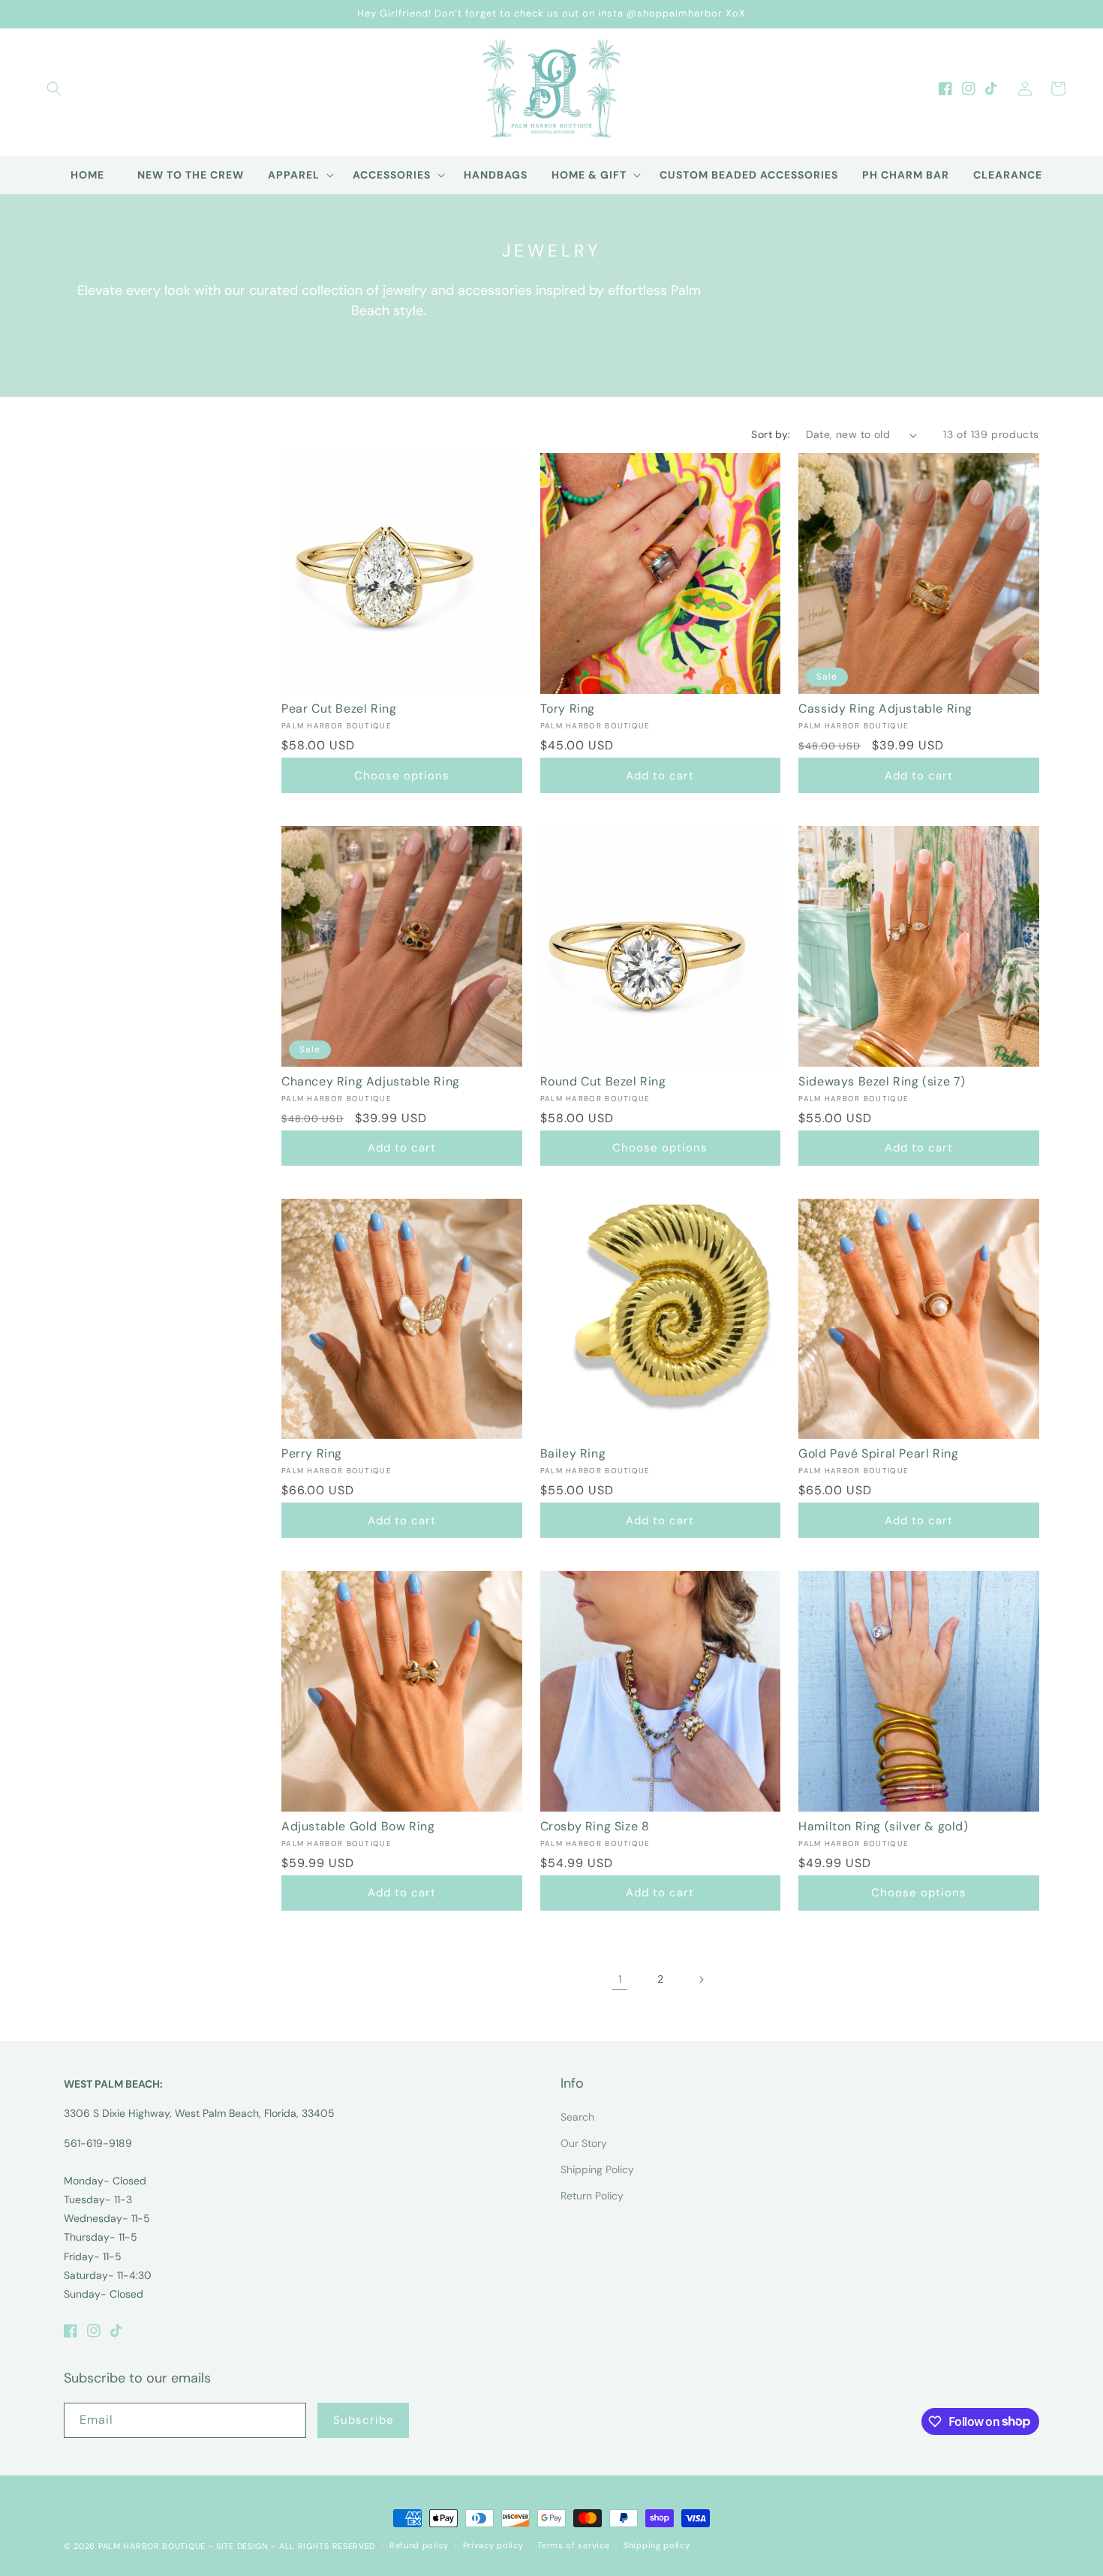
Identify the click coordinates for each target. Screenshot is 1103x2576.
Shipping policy (657, 2545)
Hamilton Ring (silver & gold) (883, 1827)
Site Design (242, 2546)
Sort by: (771, 434)
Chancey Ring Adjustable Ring (371, 1082)
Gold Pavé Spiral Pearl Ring (878, 1454)
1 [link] (620, 1979)
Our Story (584, 2143)
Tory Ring (568, 709)
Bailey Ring (573, 1454)
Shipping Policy (597, 2169)
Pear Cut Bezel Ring (339, 709)
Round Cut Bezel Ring (603, 1082)
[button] (54, 89)
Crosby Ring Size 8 (595, 1827)
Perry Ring (312, 1454)
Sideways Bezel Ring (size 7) (882, 1082)
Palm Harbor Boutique (152, 2546)
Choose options (402, 776)
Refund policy (419, 2545)
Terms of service (573, 2545)
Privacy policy (493, 2545)
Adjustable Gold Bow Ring (358, 1827)
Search (577, 2117)
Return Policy (592, 2196)
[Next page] (701, 1980)
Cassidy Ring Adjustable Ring (885, 709)
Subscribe (364, 2420)
